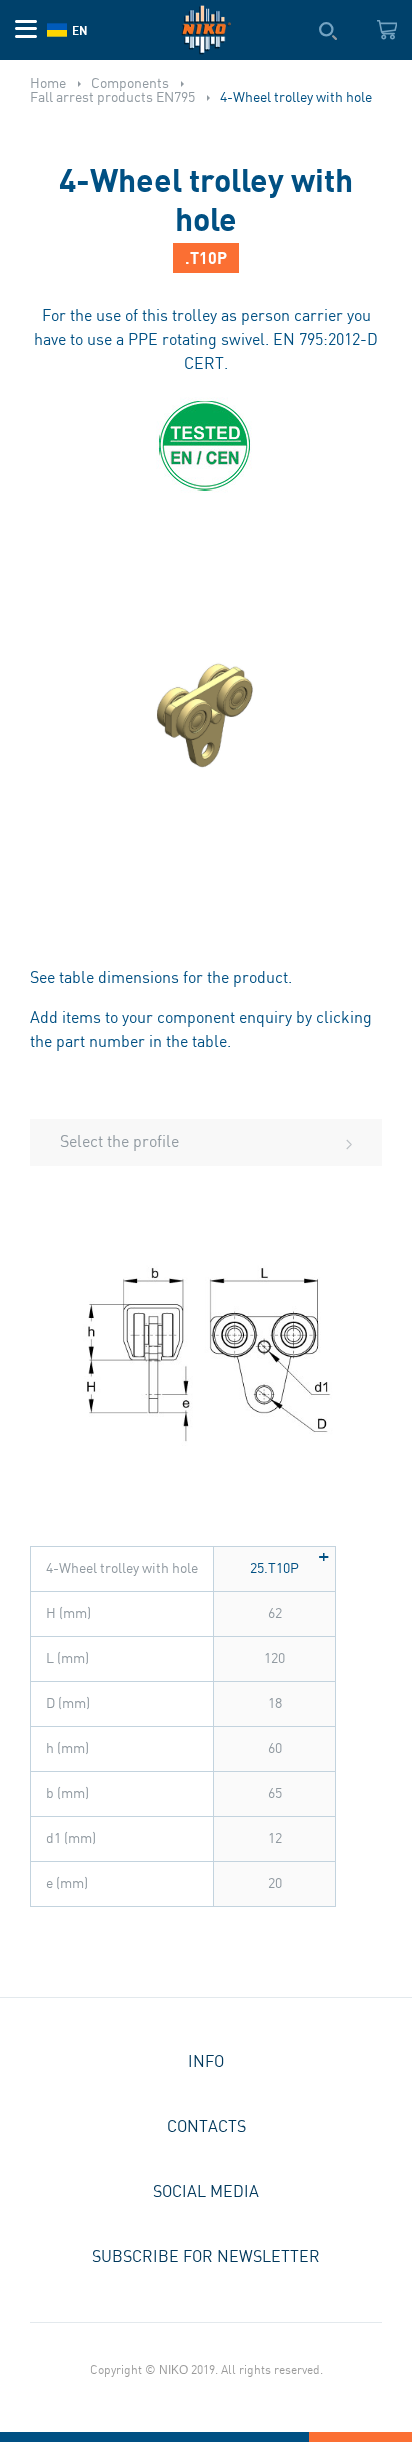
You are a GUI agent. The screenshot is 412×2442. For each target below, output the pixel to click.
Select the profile (119, 1142)
